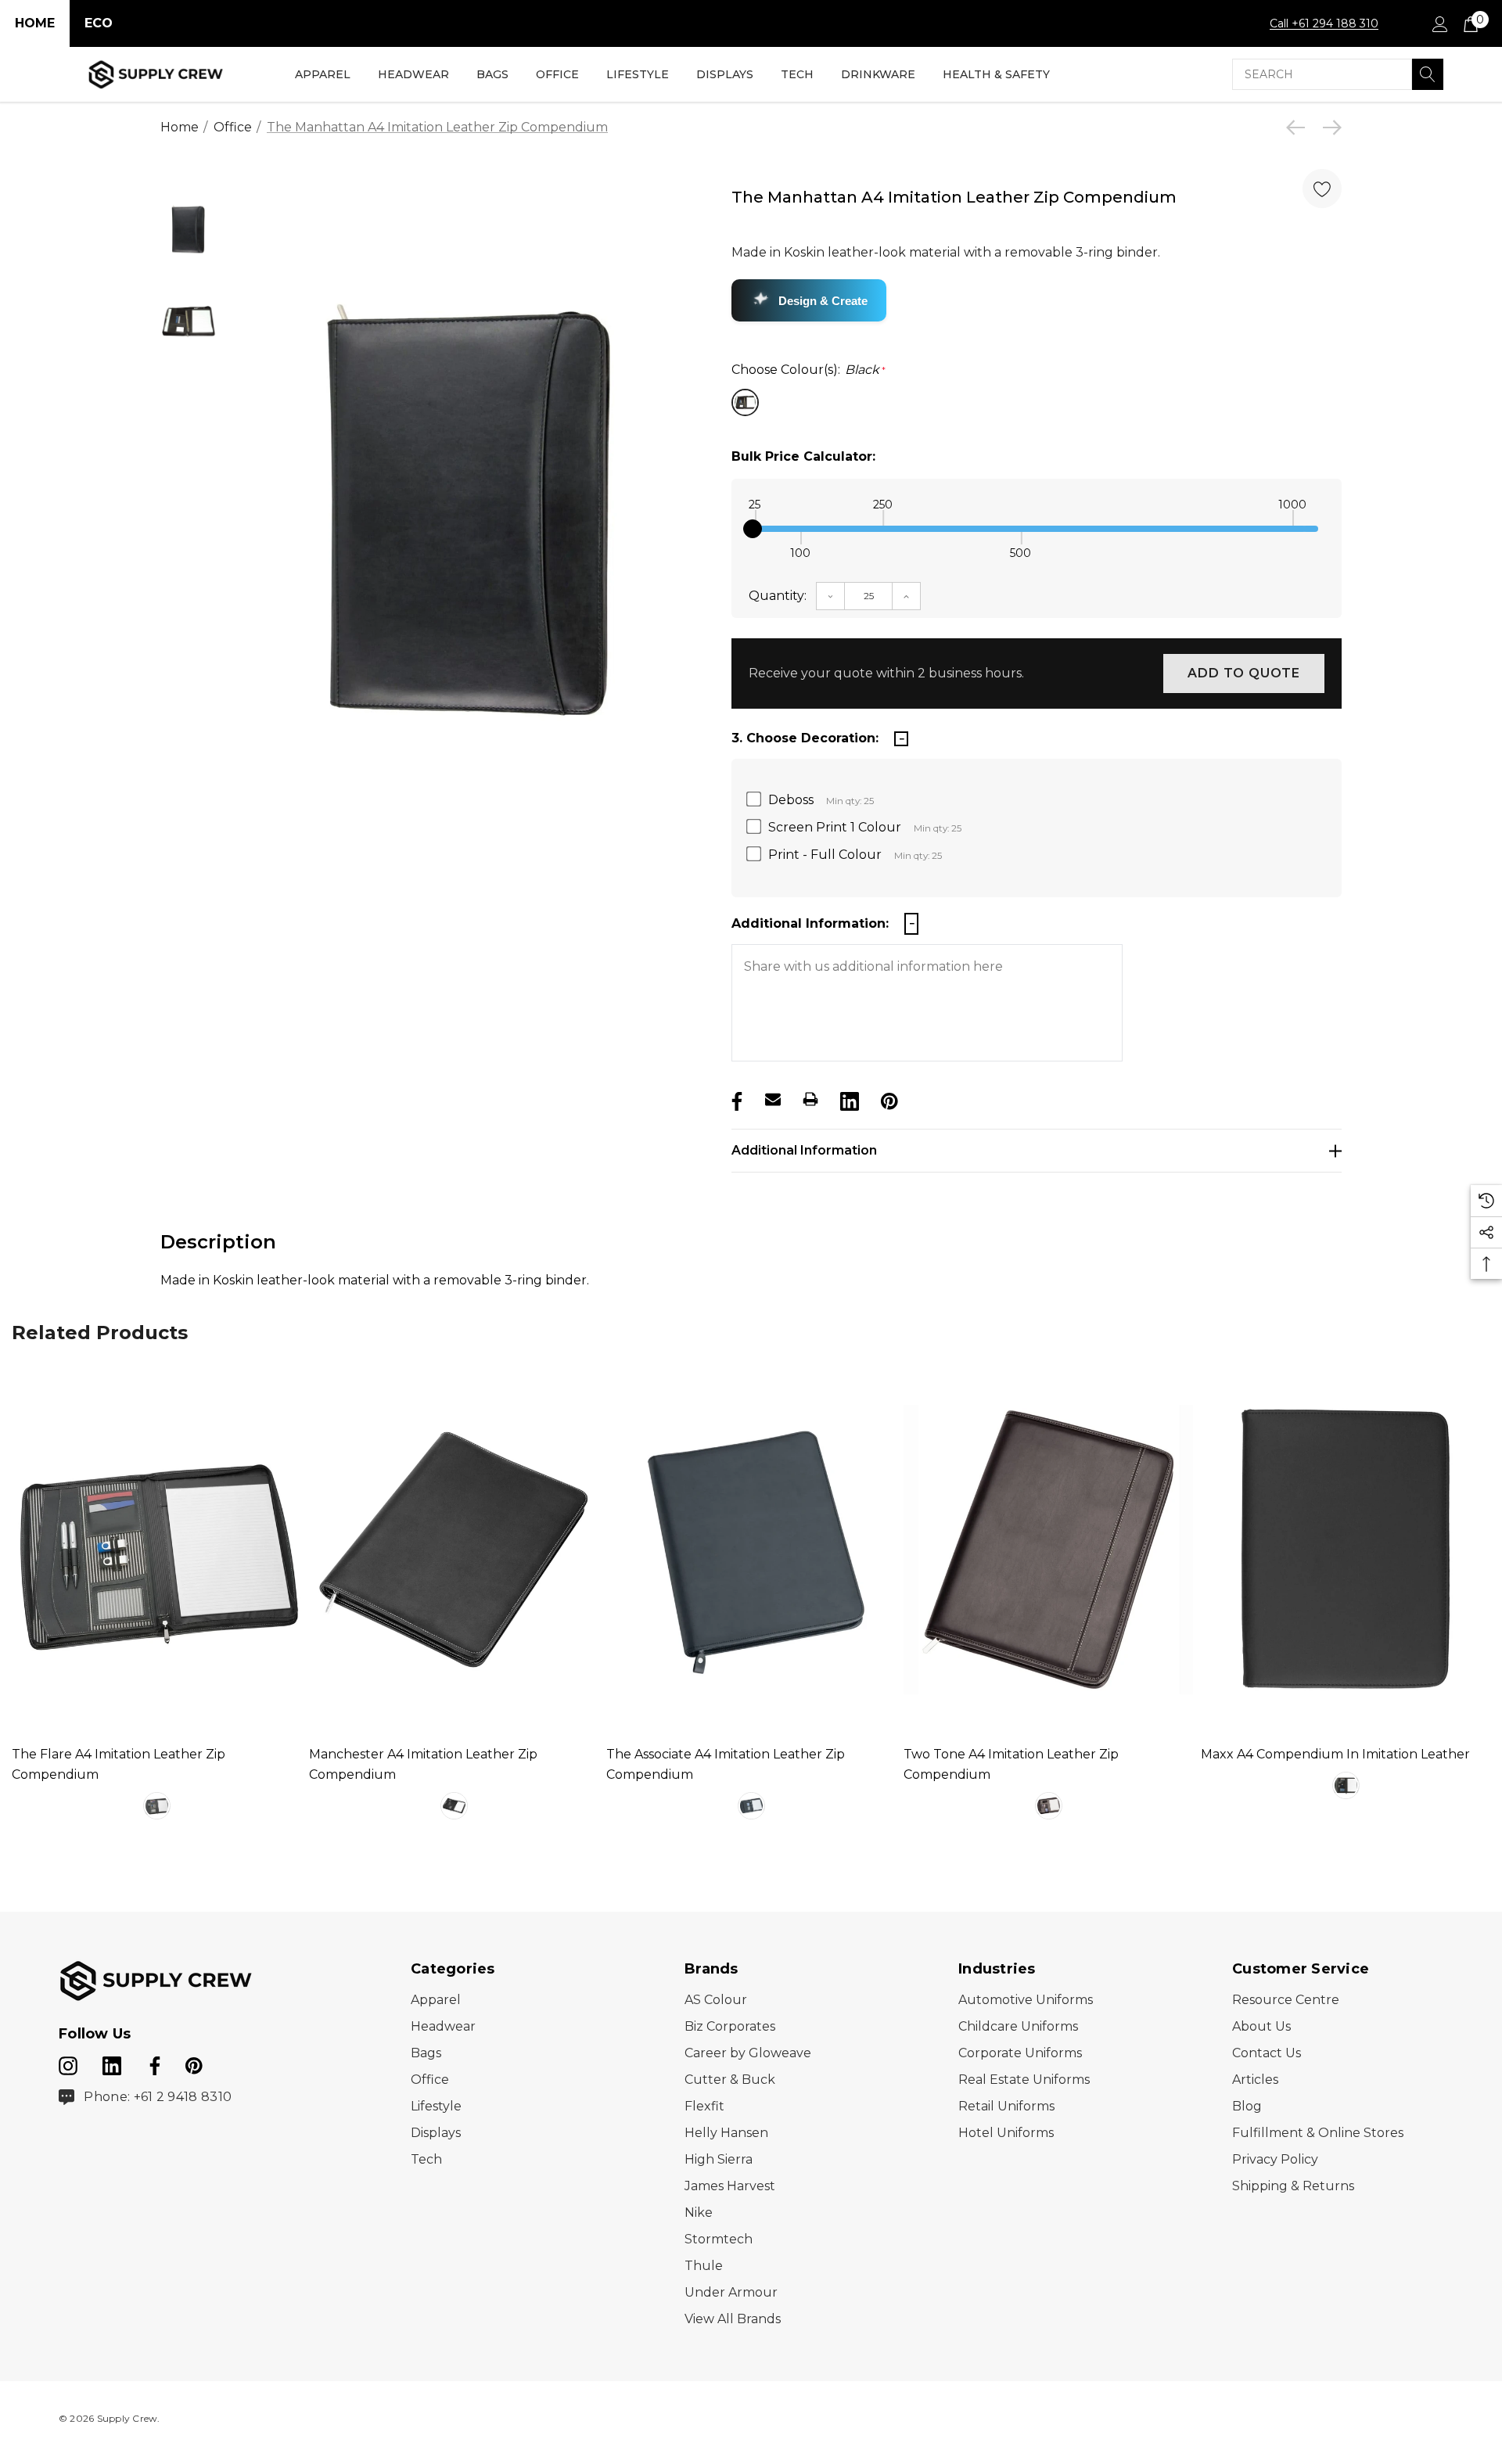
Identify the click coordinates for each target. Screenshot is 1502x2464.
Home (35, 23)
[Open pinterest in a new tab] (194, 2063)
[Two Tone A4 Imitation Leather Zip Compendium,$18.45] (1048, 1550)
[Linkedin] (848, 1099)
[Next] (1328, 128)
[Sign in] (1439, 23)
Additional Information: (810, 923)
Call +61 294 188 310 (1324, 23)
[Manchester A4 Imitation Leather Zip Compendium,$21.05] (454, 1550)
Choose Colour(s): (808, 370)
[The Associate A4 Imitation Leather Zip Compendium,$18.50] (751, 1550)
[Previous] (1299, 128)
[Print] (810, 1099)
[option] (471, 510)
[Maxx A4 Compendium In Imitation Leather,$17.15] (1346, 1550)
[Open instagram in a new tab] (68, 2063)
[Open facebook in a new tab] (153, 2063)
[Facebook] (735, 1099)
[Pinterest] (888, 1099)
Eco (99, 23)
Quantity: (778, 596)
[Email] (773, 1099)
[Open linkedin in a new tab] (113, 2063)
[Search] (1428, 74)
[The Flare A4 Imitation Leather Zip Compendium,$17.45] (156, 1550)
